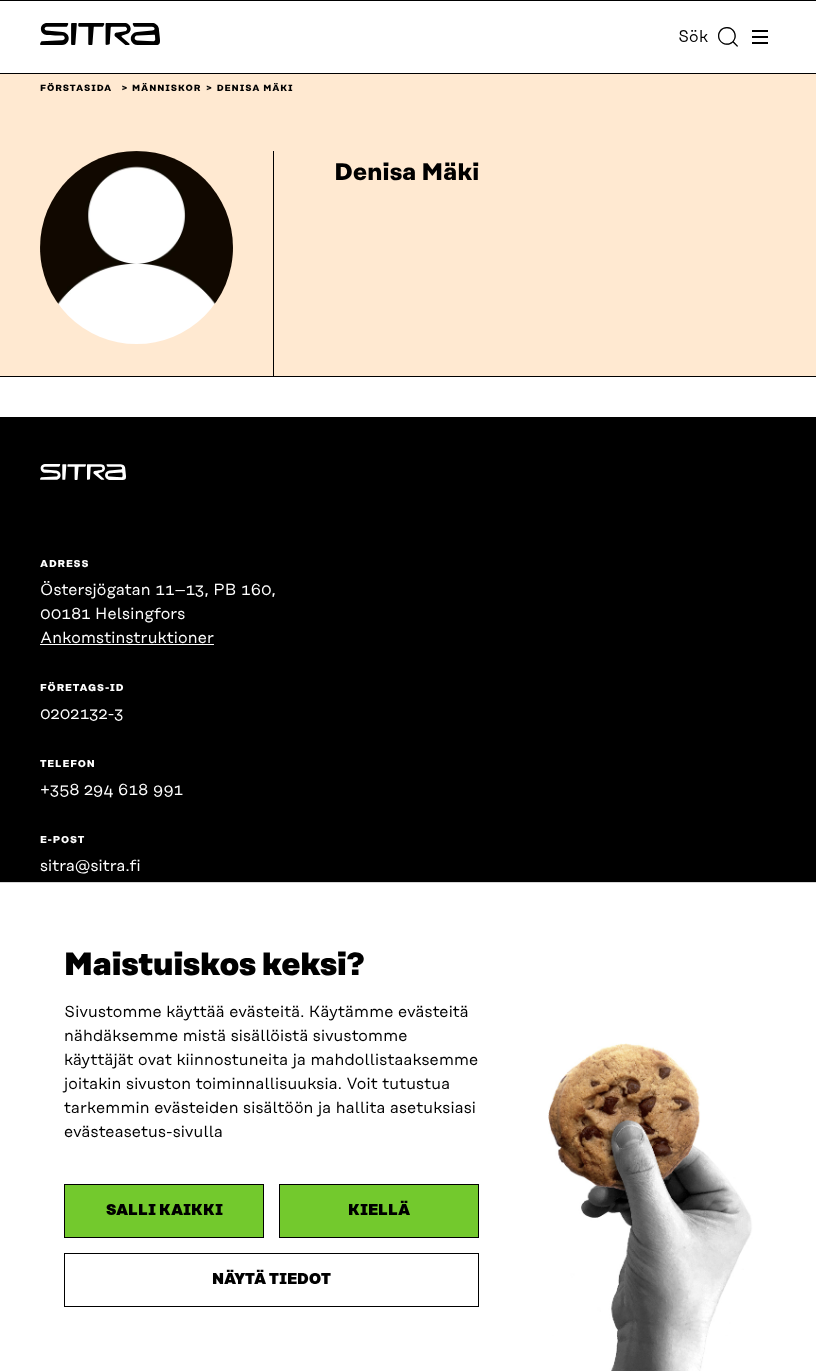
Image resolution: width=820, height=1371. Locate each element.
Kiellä (379, 1210)
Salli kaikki (164, 1210)
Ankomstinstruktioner (127, 638)
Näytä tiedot (271, 1279)
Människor (166, 89)
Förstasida (76, 89)
